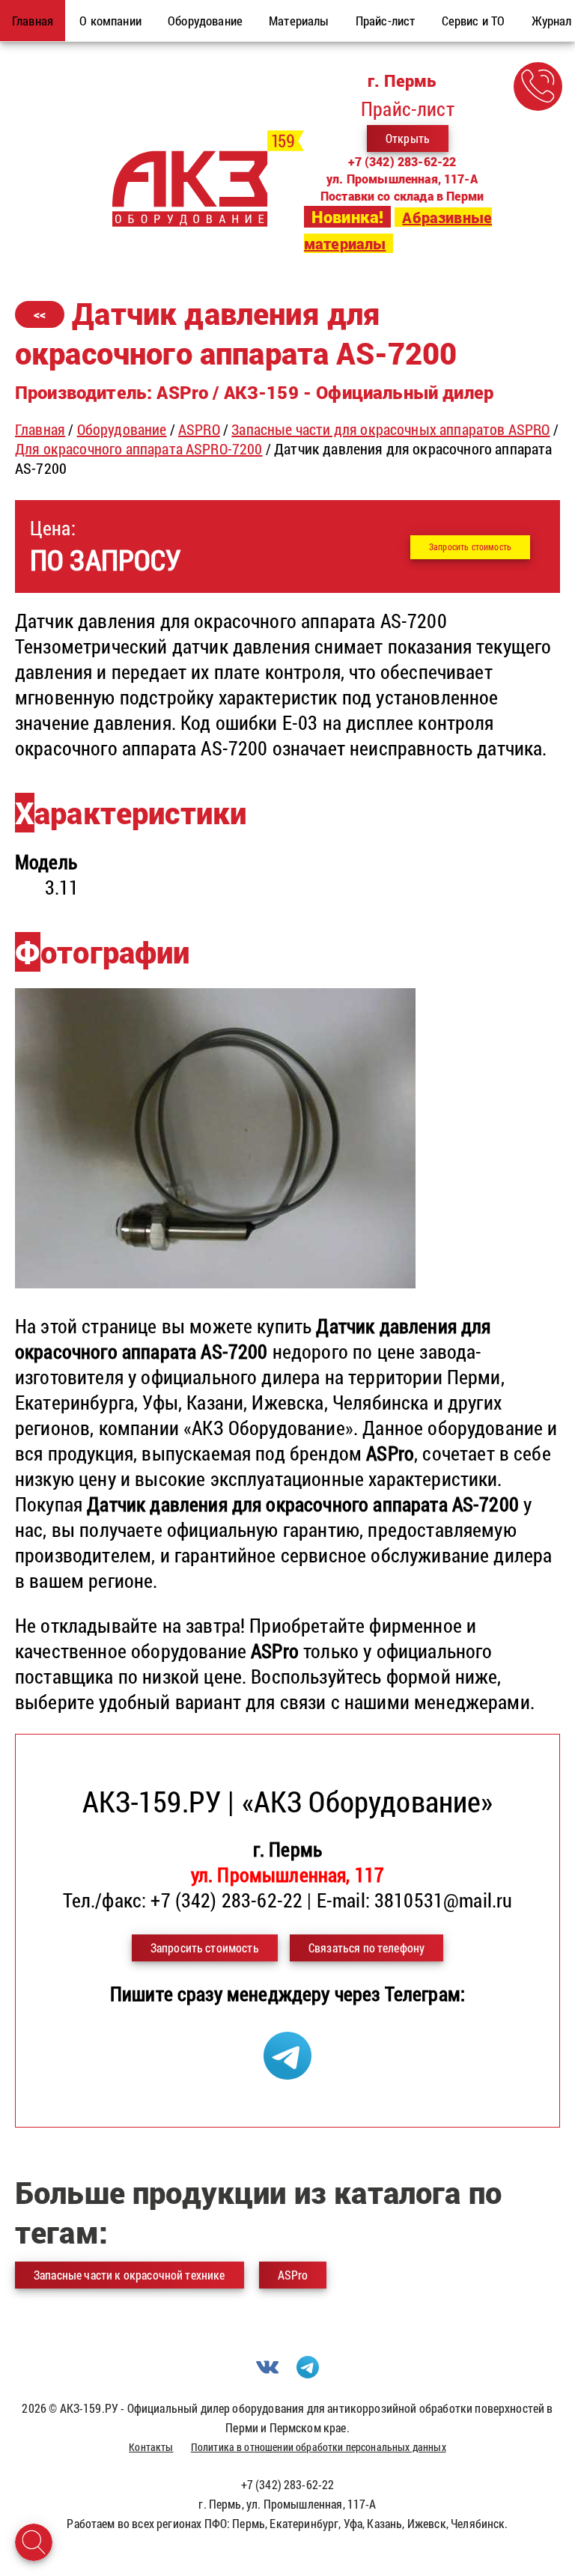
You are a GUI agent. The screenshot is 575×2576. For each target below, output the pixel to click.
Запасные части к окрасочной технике (130, 2275)
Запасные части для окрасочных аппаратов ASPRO (390, 429)
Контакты (151, 2447)
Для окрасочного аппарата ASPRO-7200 (139, 448)
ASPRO (199, 429)
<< (40, 314)
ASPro (293, 2275)
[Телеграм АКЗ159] (287, 2072)
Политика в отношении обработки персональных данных (319, 2447)
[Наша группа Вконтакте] (267, 2373)
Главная (40, 429)
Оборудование (122, 429)
